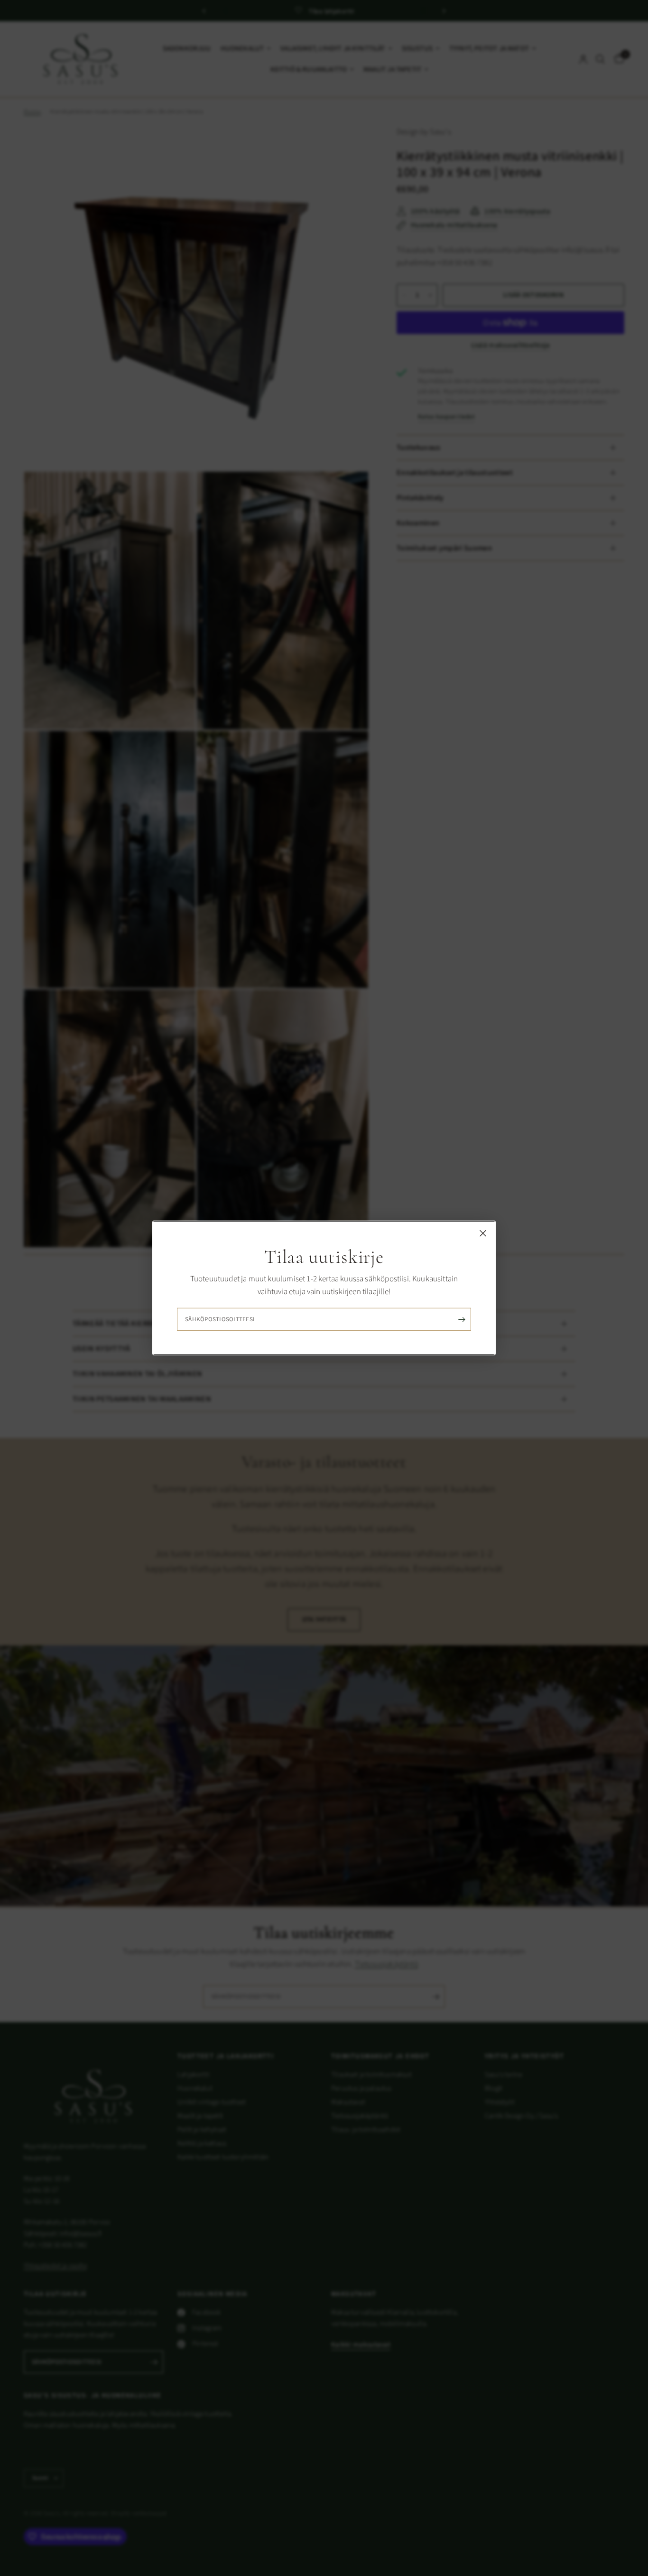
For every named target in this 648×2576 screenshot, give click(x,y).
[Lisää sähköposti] (462, 1319)
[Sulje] (483, 1233)
